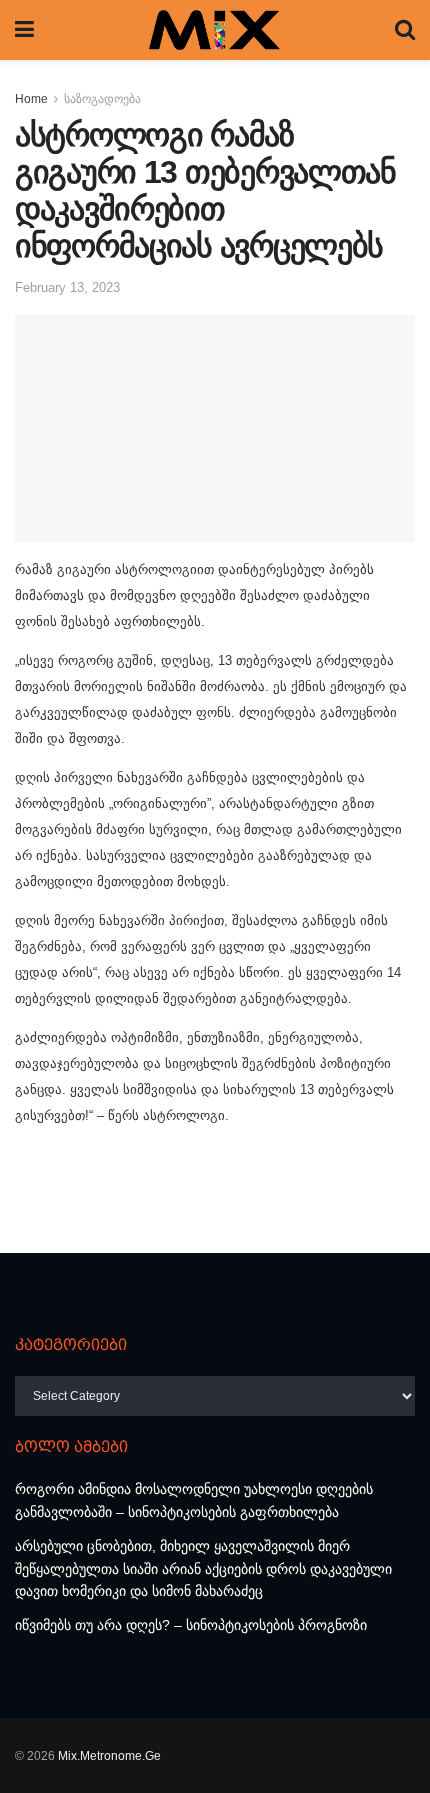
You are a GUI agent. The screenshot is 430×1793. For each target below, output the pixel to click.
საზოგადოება (102, 99)
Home (31, 99)
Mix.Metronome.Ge (109, 1756)
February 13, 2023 (67, 287)
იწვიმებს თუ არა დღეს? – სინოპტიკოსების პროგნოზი (191, 1625)
